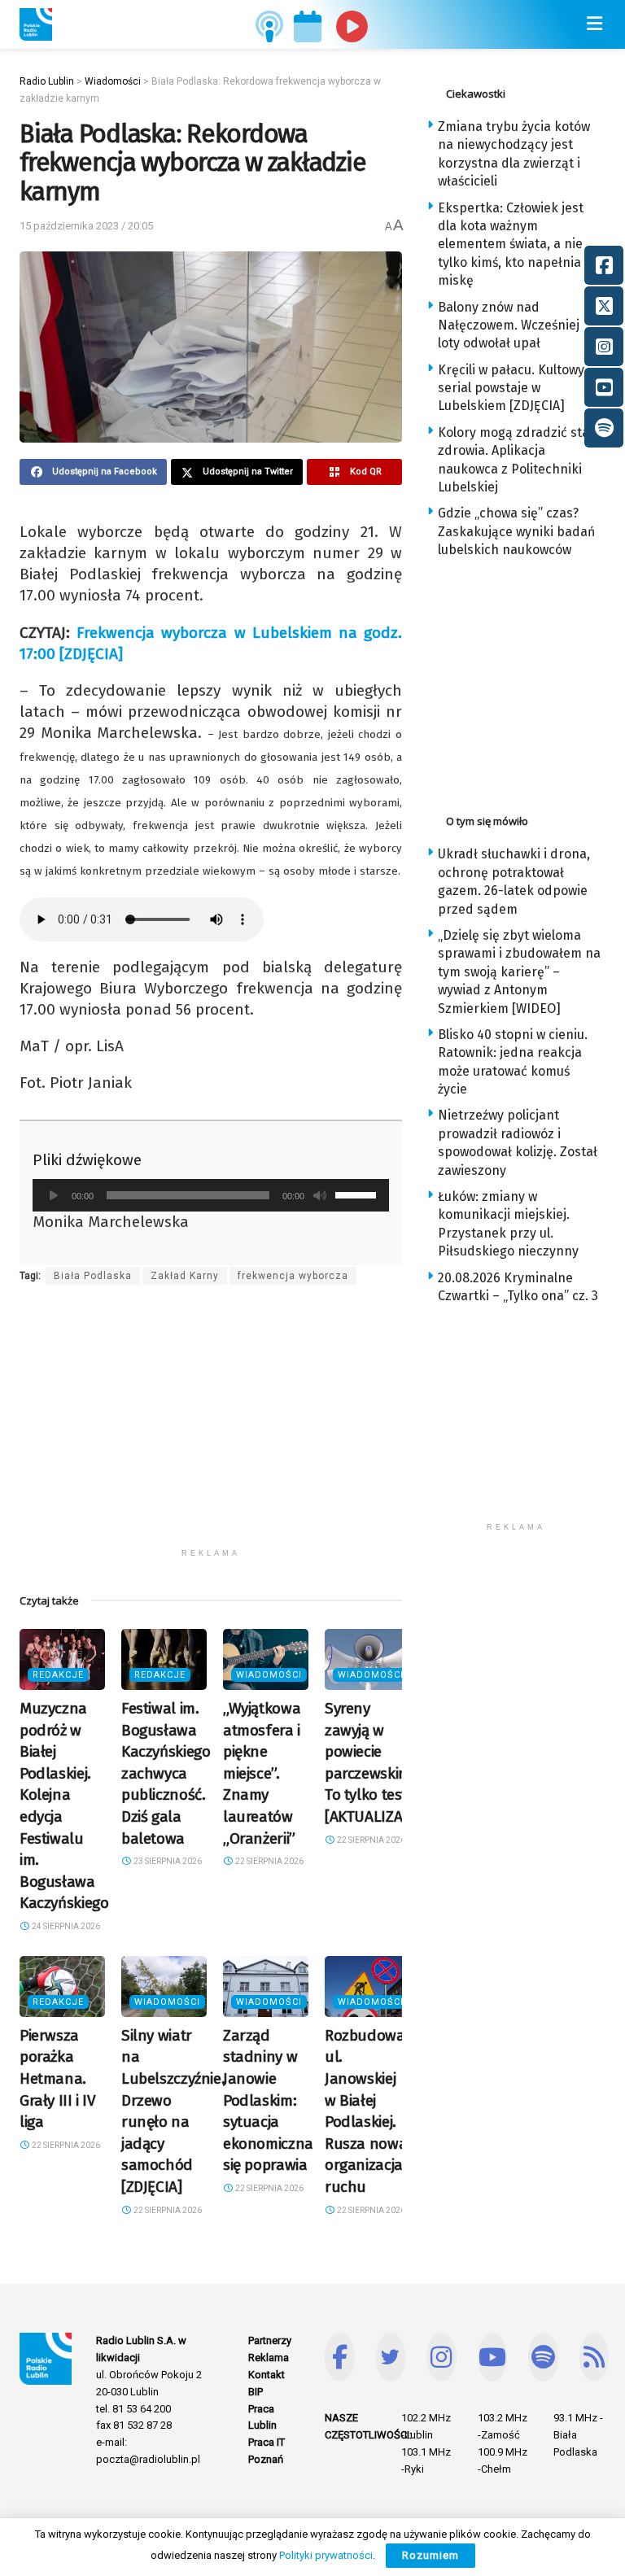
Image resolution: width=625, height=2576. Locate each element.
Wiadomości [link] (269, 1675)
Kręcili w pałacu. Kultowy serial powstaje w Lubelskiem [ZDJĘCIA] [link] (511, 388)
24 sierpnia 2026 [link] (65, 1926)
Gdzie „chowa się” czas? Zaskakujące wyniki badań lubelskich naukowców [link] (516, 531)
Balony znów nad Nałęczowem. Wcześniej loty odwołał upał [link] (509, 325)
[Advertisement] (211, 1426)
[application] (211, 1195)
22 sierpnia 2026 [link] (269, 1861)
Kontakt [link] (267, 2375)
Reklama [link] (269, 2358)
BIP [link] (256, 2392)
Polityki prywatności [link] (326, 2555)
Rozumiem (431, 2555)
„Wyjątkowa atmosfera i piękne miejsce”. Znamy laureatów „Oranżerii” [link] (262, 1773)
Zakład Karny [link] (185, 1276)
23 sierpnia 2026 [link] (167, 1861)
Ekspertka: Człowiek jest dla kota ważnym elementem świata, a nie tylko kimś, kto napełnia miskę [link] (511, 245)
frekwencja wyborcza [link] (293, 1276)
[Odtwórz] (54, 1195)
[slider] (358, 1194)
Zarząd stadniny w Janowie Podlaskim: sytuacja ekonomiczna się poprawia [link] (268, 2100)
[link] (36, 24)
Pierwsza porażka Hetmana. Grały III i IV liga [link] (58, 2078)
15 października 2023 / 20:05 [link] (86, 226)
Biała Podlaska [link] (93, 1276)
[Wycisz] (320, 1195)
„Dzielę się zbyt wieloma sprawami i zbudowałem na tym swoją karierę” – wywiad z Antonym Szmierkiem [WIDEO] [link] (519, 972)
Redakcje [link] (58, 1675)
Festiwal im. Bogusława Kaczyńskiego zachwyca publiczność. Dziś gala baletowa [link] (166, 1773)
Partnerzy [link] (270, 2340)
